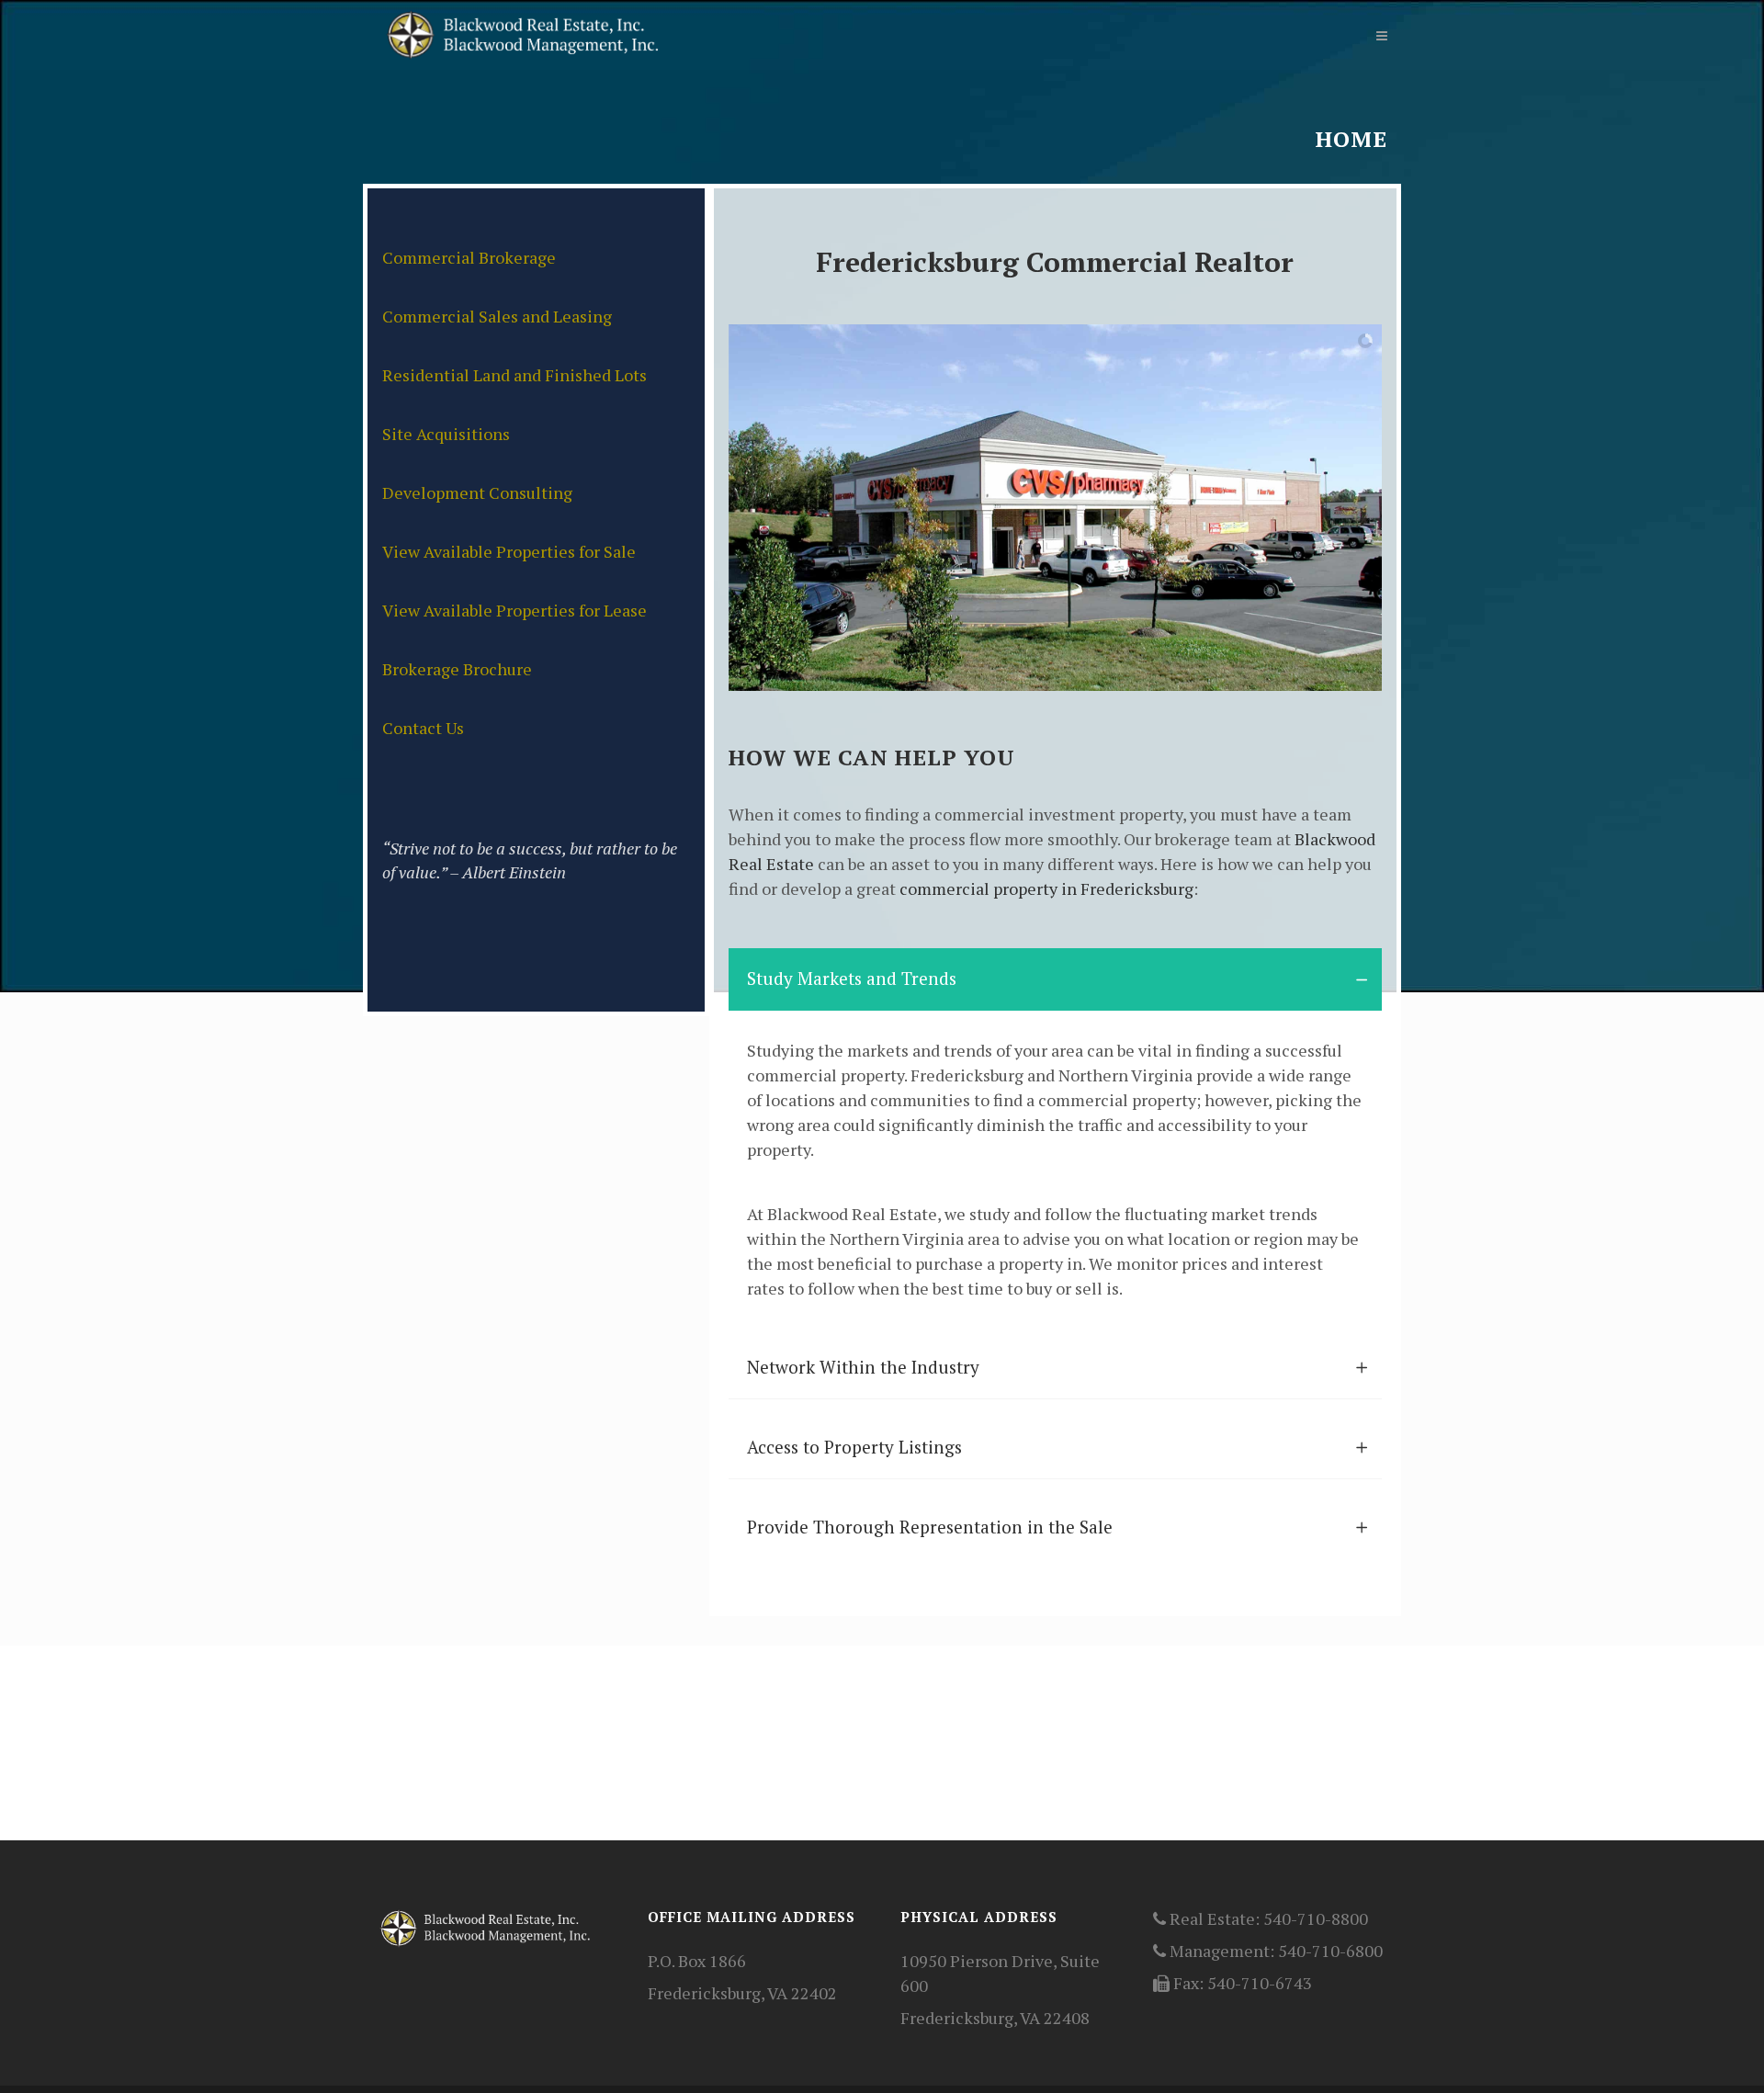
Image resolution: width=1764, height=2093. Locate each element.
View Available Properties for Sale (509, 551)
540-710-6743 (1260, 1983)
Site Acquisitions (446, 434)
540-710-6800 (1330, 1951)
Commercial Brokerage (469, 257)
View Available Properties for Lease (514, 610)
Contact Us (423, 728)
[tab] (1055, 979)
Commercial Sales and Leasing (497, 316)
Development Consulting (477, 492)
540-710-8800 (1316, 1918)
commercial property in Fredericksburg (1046, 888)
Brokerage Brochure (457, 669)
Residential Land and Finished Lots (514, 375)
